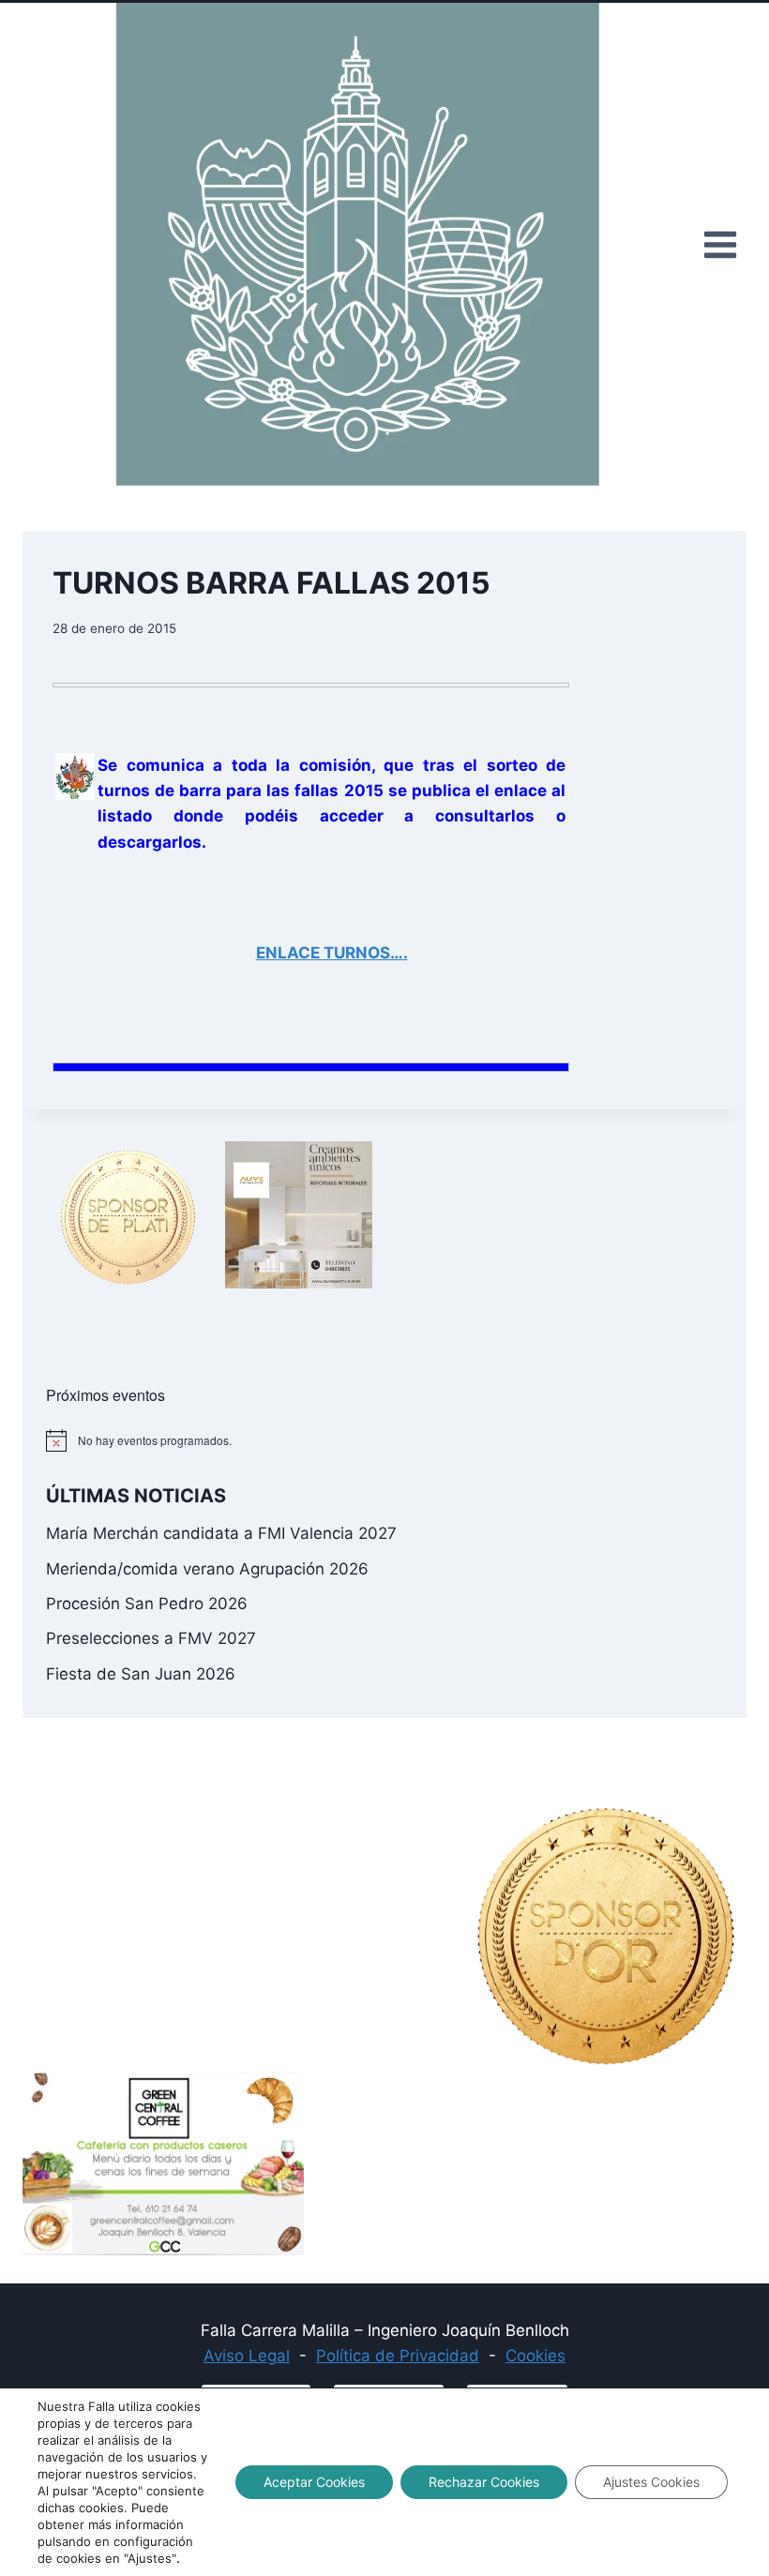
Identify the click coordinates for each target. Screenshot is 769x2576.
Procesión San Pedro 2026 (147, 1604)
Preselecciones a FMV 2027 (151, 1638)
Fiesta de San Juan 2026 (141, 1674)
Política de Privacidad (398, 2356)
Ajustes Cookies (651, 2482)
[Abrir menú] (720, 244)
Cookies (535, 2356)
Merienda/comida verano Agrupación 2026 (207, 1569)
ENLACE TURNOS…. (332, 953)
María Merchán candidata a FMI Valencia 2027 (221, 1533)
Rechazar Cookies (484, 2482)
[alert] (384, 1440)
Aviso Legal (247, 2356)
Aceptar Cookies (314, 2482)
